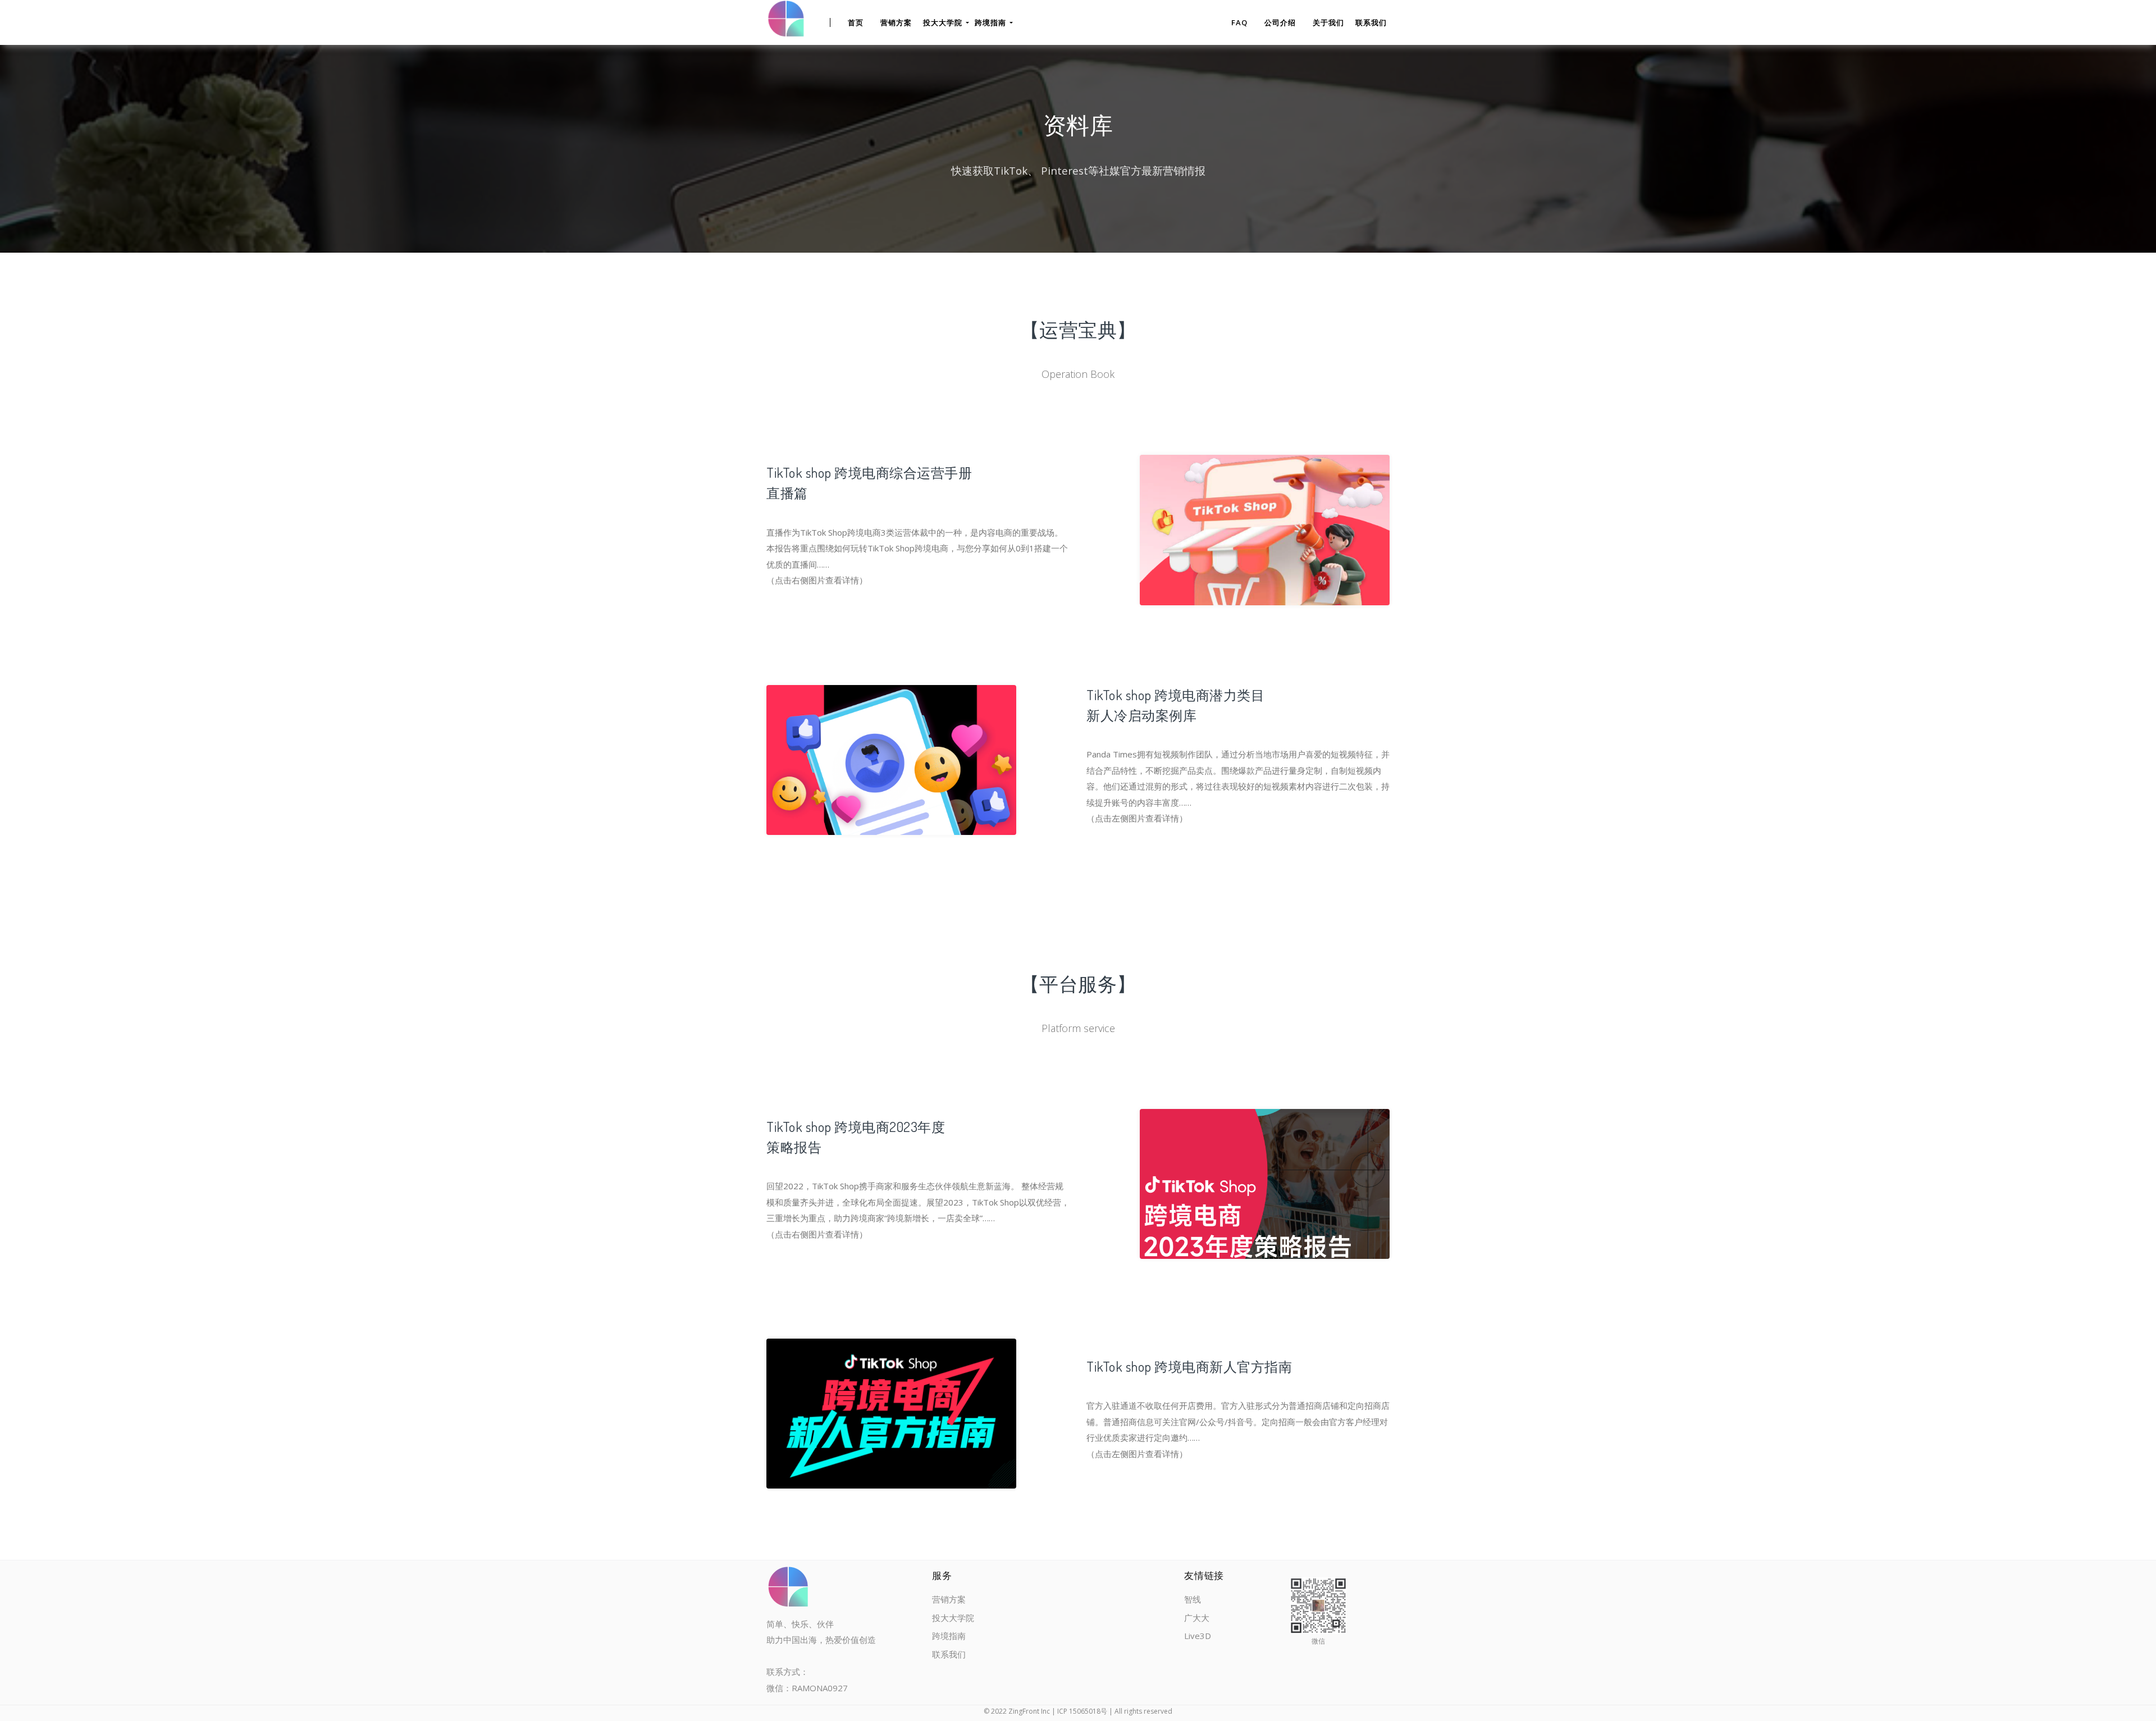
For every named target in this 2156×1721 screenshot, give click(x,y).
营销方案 (896, 22)
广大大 (1197, 1618)
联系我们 (1371, 22)
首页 (856, 22)
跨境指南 (949, 1636)
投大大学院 (953, 1618)
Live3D (1198, 1636)
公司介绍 (1280, 22)
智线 (1193, 1599)
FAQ (1239, 22)
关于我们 (1328, 22)
